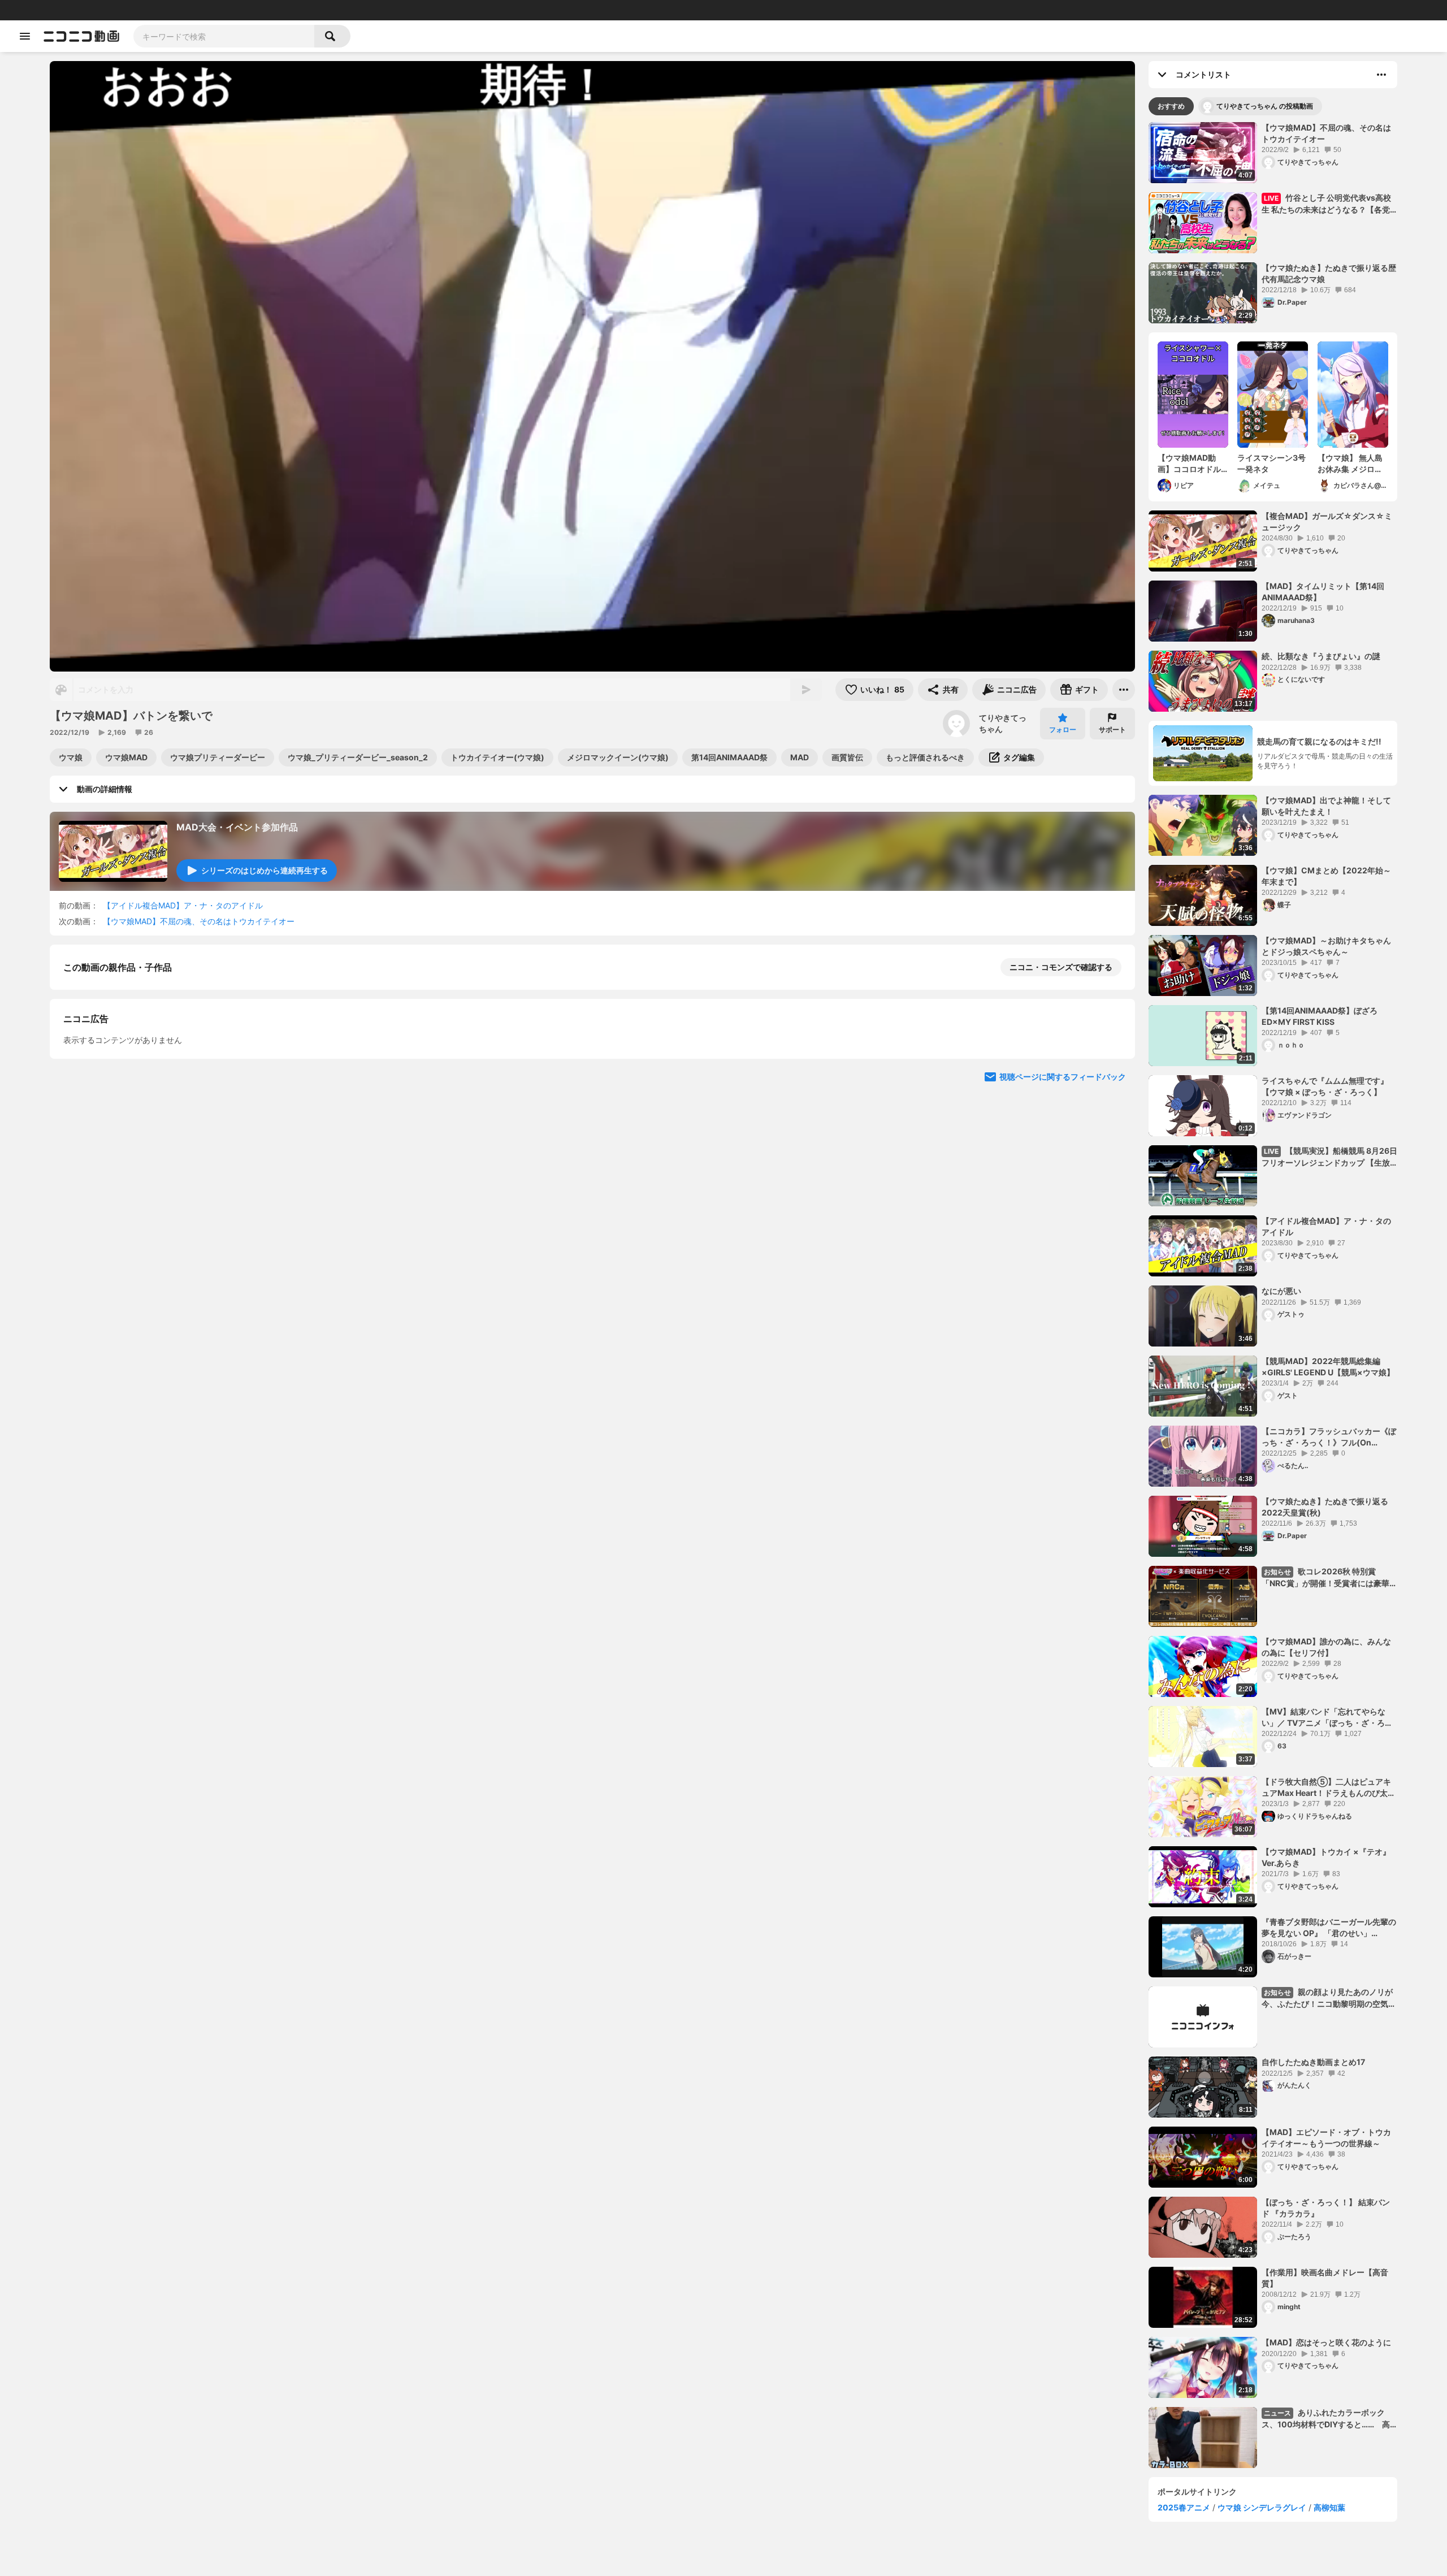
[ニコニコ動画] (81, 36)
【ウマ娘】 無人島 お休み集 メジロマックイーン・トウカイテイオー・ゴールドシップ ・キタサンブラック (1350, 464)
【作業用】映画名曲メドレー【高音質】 (1325, 2278)
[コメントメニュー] (1381, 75)
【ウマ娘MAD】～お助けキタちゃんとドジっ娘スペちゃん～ (1326, 946)
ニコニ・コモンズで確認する (1061, 967)
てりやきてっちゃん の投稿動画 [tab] (1265, 106)
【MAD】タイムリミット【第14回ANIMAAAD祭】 (1323, 592)
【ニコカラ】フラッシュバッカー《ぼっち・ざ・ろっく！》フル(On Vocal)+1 (1329, 1437)
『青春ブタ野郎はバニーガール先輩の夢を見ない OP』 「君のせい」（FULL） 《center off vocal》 (1329, 1928)
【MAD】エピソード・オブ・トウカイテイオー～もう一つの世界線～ (1326, 2138)
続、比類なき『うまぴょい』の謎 (1321, 656)
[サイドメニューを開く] (25, 36)
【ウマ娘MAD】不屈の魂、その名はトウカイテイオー (199, 921)
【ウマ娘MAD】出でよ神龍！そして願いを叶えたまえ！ (1326, 806)
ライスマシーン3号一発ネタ (1271, 463)
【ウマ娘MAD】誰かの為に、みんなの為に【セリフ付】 (1326, 1647)
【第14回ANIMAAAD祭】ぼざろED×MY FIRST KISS (1320, 1016)
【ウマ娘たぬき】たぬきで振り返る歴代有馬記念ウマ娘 (1329, 273)
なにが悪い (1281, 1291)
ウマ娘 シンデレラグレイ (1262, 2507)
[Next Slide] (1112, 1266)
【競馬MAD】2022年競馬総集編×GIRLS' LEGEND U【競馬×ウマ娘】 (1328, 1367)
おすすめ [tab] (1171, 106)
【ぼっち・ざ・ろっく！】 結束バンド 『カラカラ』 (1326, 2208)
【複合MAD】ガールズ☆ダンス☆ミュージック (1327, 521)
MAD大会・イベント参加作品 (237, 827)
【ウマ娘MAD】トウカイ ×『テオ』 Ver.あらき (1326, 1857)
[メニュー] (1124, 690)
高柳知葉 (1329, 2507)
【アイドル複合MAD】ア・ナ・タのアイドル (183, 905)
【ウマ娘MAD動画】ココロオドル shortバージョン (1193, 464)
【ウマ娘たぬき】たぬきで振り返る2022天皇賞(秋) (1325, 1507)
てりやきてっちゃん (1003, 723)
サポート (1112, 729)
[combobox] (224, 36)
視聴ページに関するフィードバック (1063, 1373)
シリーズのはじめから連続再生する (265, 870)
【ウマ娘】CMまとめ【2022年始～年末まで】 (1326, 876)
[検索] (332, 36)
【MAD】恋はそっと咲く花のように (1326, 2342)
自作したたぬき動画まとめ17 (1313, 2062)
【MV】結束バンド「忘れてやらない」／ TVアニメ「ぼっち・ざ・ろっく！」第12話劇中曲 (1327, 1717)
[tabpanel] (1273, 1295)
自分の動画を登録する (128, 1160)
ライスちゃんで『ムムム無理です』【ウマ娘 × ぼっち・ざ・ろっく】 (1325, 1086)
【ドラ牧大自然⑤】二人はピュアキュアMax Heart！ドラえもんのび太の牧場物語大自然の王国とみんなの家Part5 (1329, 1787)
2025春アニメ (1184, 2507)
